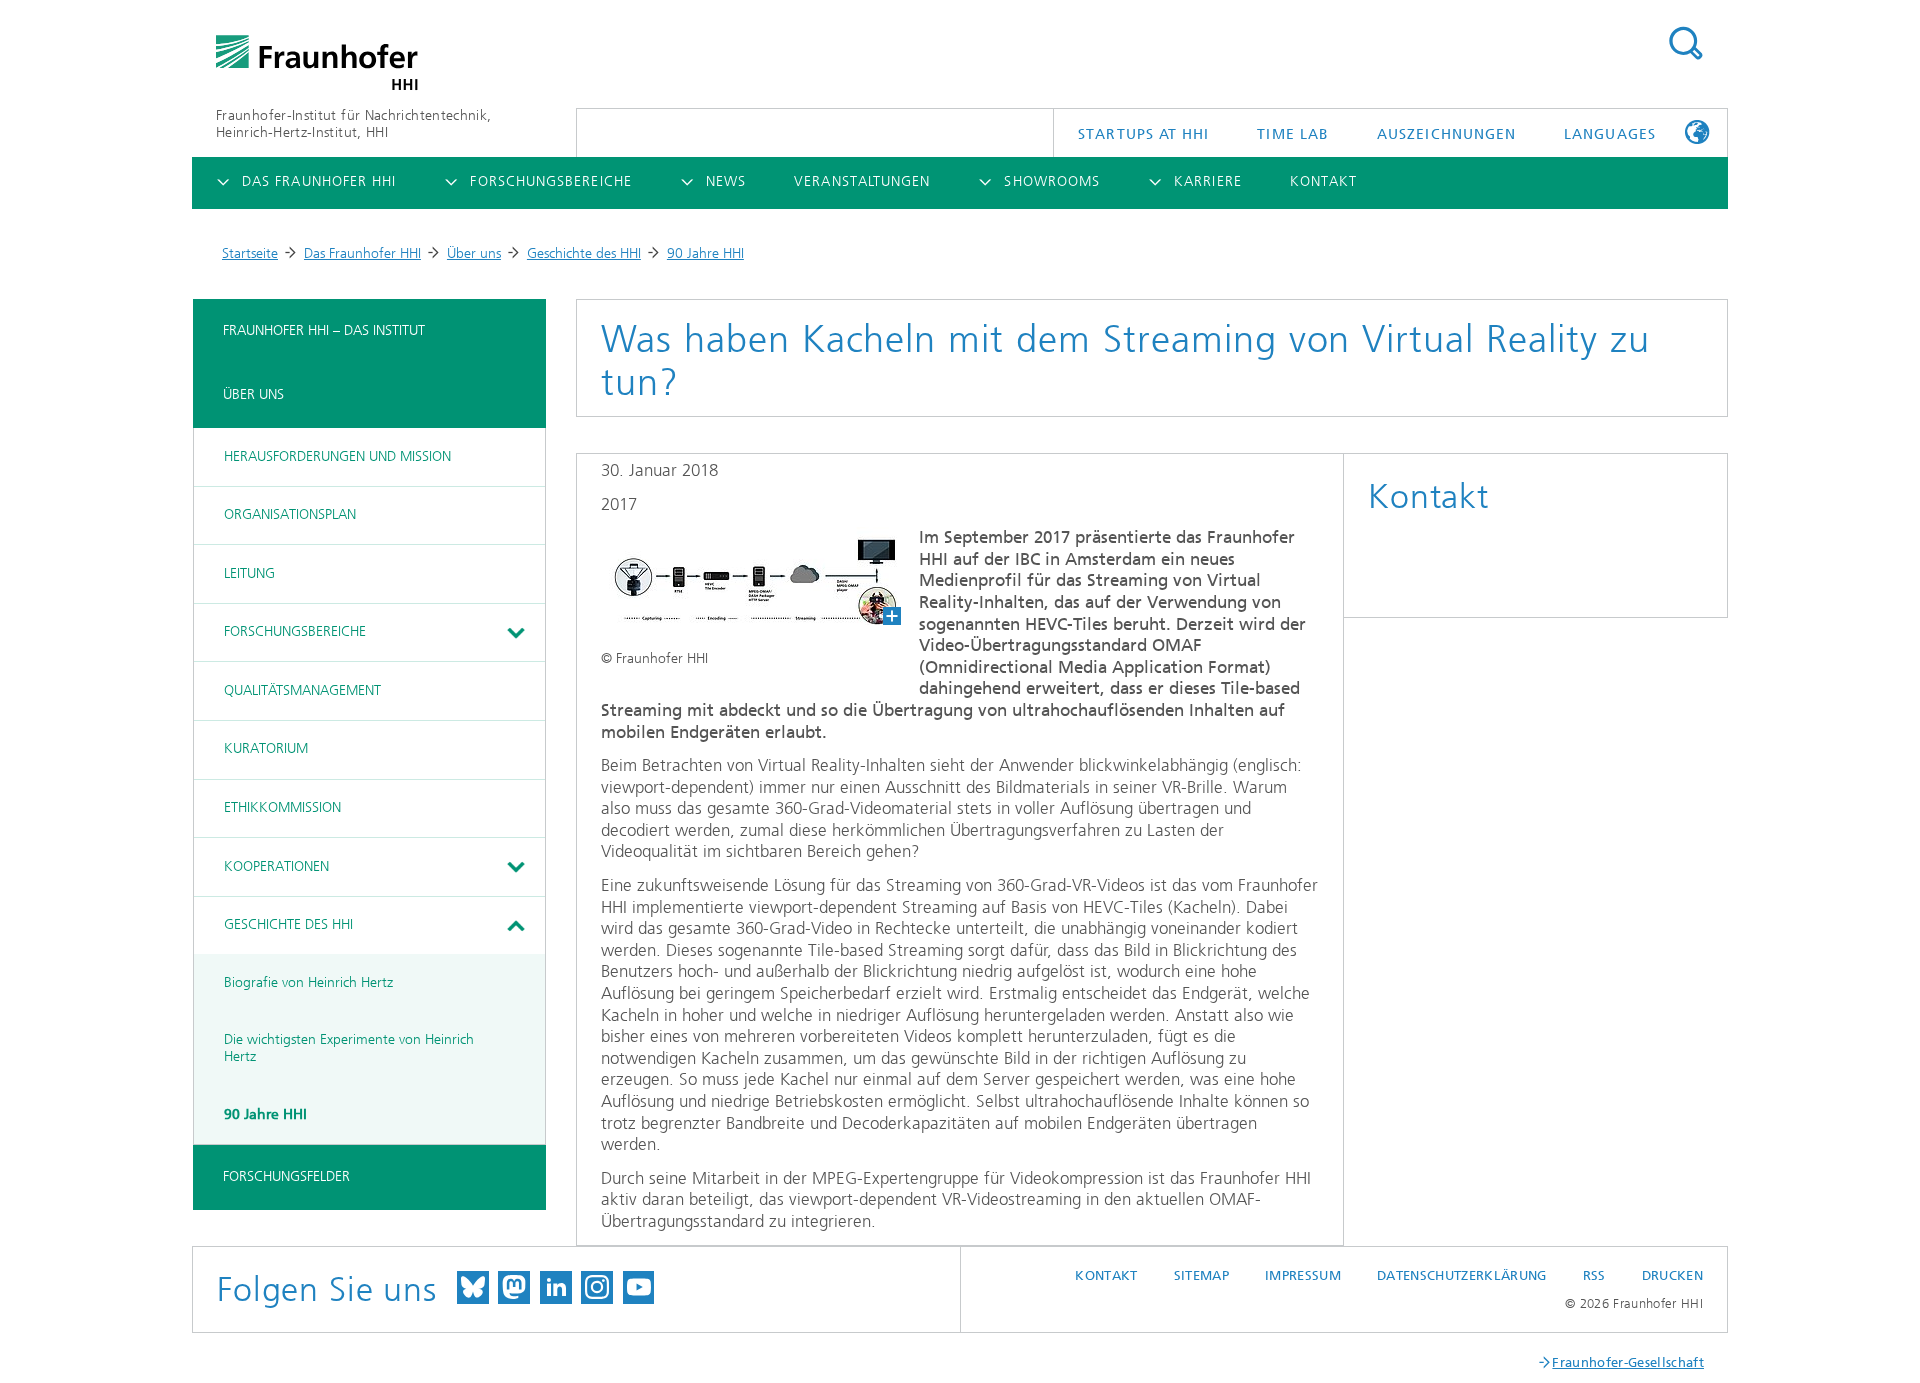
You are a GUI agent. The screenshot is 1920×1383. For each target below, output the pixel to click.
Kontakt (1106, 1275)
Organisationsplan (290, 514)
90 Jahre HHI (705, 253)
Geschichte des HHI (584, 253)
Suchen (1685, 44)
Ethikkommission (282, 807)
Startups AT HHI (1143, 134)
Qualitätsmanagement (302, 690)
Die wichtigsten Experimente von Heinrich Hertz (349, 1048)
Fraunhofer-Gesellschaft (1628, 1362)
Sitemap (1201, 1275)
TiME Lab (1293, 134)
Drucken (1672, 1275)
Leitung (249, 573)
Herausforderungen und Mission (337, 456)
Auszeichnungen (1446, 134)
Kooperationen (276, 866)
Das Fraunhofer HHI (362, 253)
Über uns (474, 253)
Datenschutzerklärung (1462, 1275)
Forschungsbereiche (295, 631)
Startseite (250, 253)
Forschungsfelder (286, 1176)
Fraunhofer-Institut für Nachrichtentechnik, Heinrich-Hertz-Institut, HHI (353, 124)
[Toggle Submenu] (515, 633)
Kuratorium (266, 748)
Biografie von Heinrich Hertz (308, 982)
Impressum (1303, 1275)
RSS (1594, 1275)
